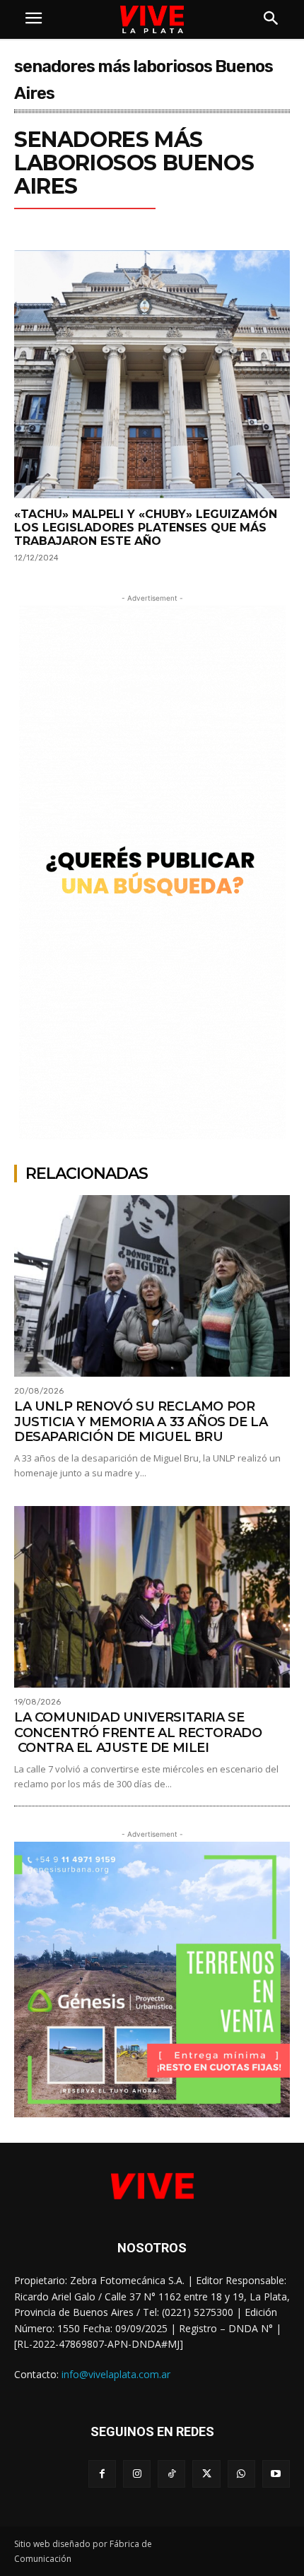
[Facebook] (102, 2474)
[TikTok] (171, 2474)
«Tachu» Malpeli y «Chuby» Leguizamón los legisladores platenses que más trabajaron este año (146, 528)
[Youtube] (276, 2474)
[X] (206, 2474)
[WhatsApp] (241, 2474)
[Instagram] (137, 2474)
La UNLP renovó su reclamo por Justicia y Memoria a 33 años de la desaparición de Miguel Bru (141, 1422)
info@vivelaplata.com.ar (116, 2374)
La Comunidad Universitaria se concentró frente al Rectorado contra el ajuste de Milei (138, 1733)
